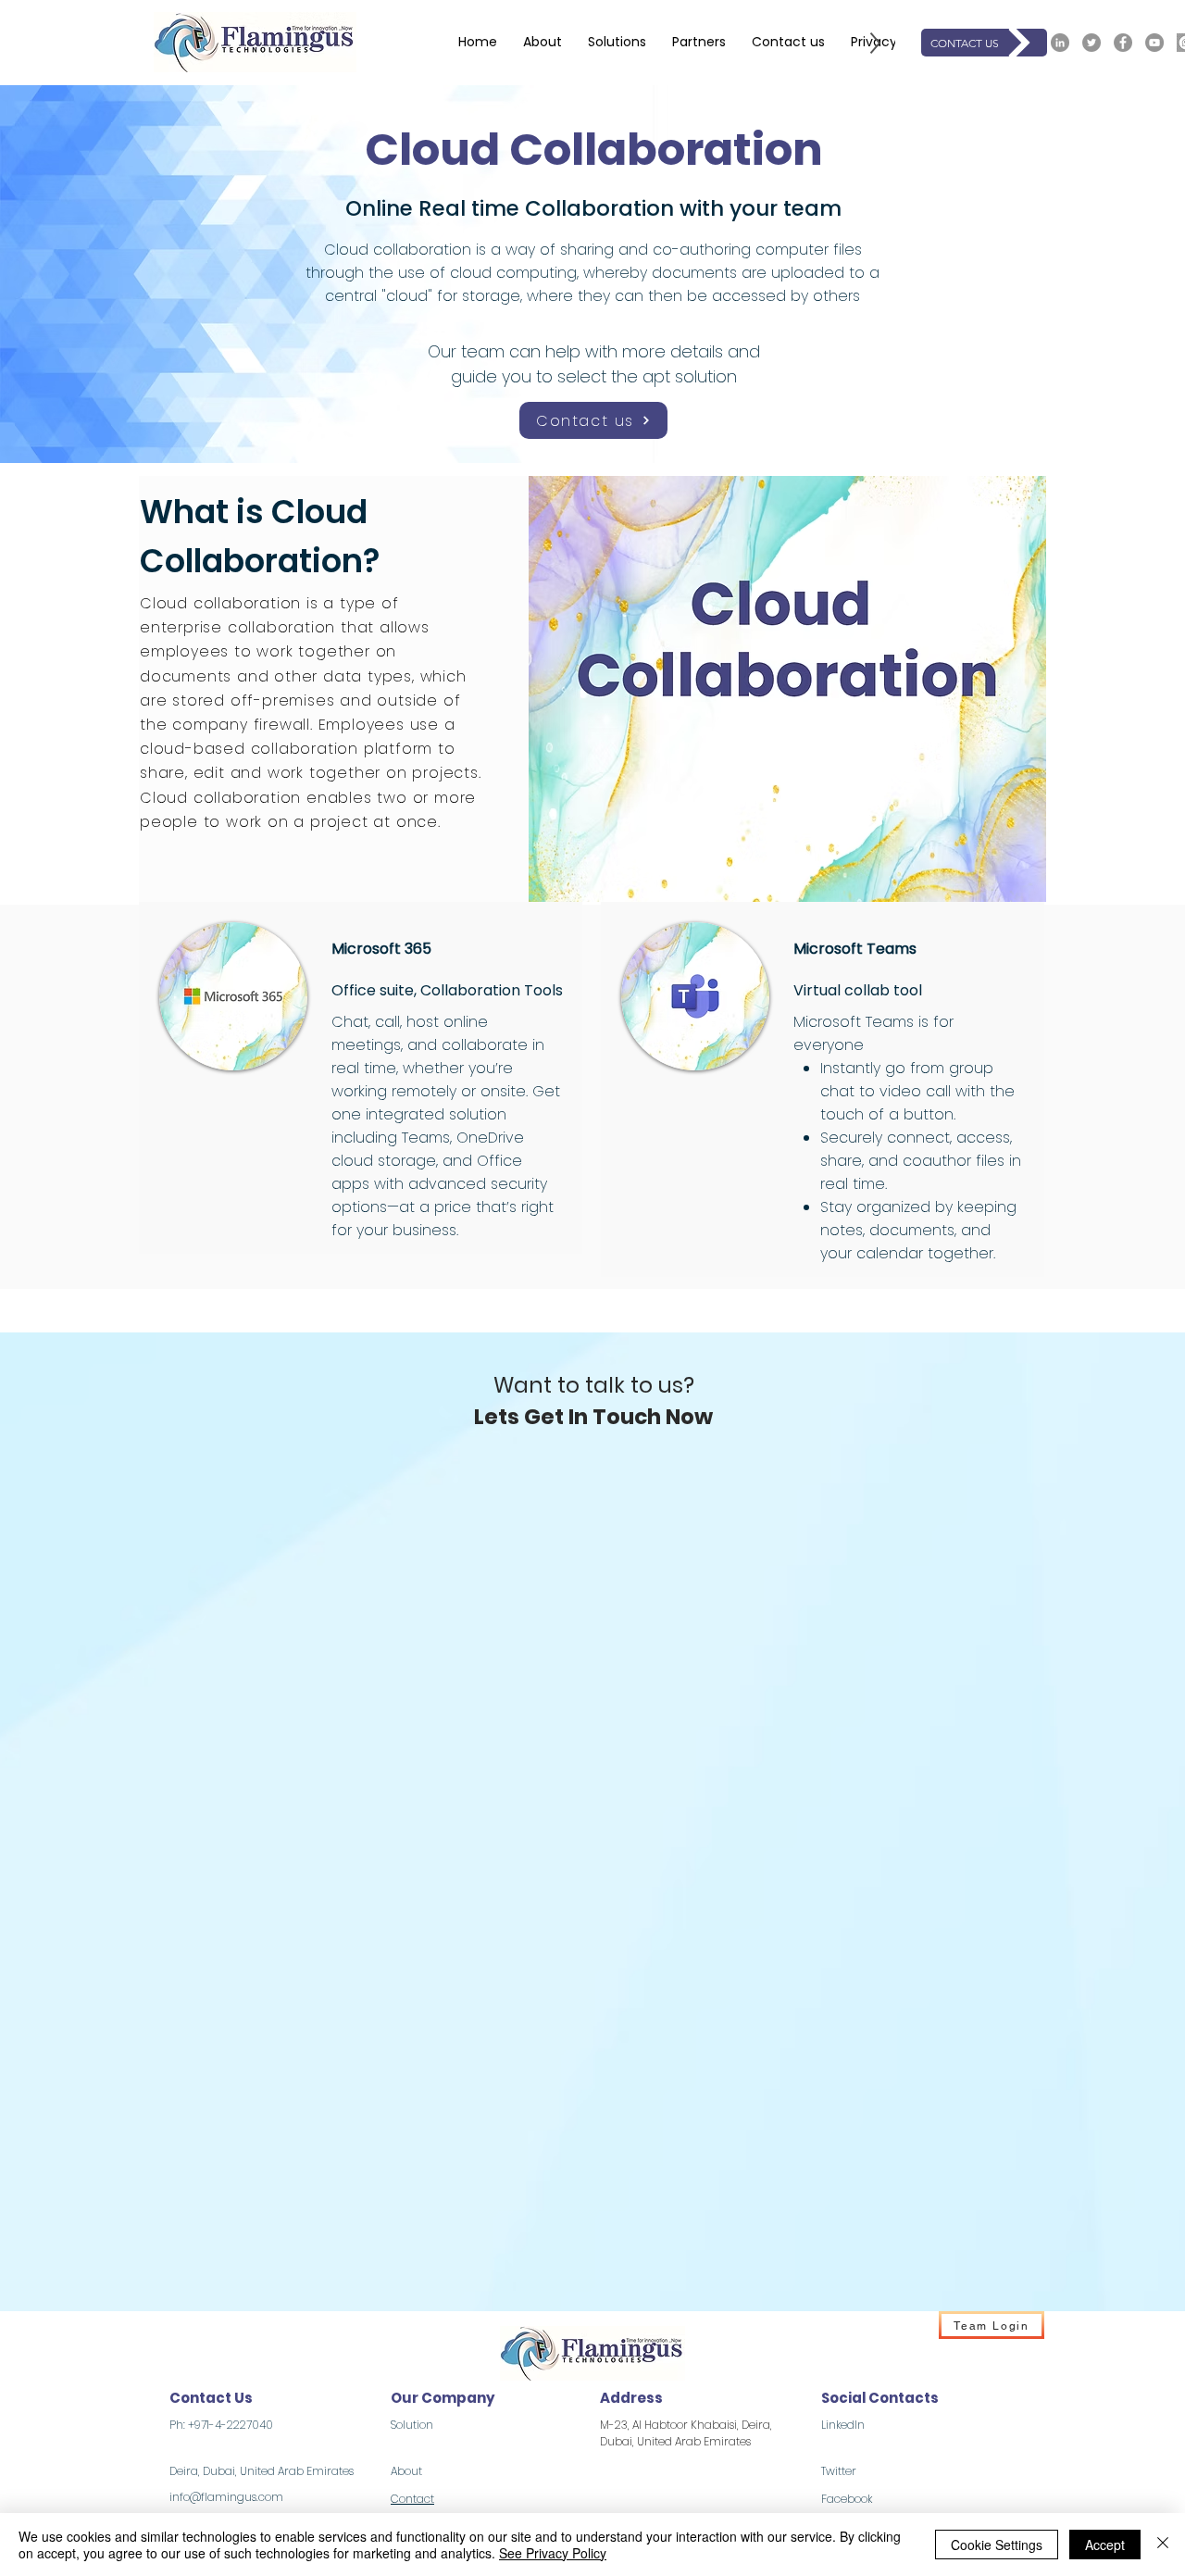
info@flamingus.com (226, 2497)
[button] (617, 43)
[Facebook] (1123, 43)
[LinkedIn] (1060, 43)
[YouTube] (1154, 43)
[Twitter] (1091, 43)
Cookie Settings (997, 2545)
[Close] (1163, 2545)
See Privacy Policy (553, 2553)
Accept (1105, 2545)
